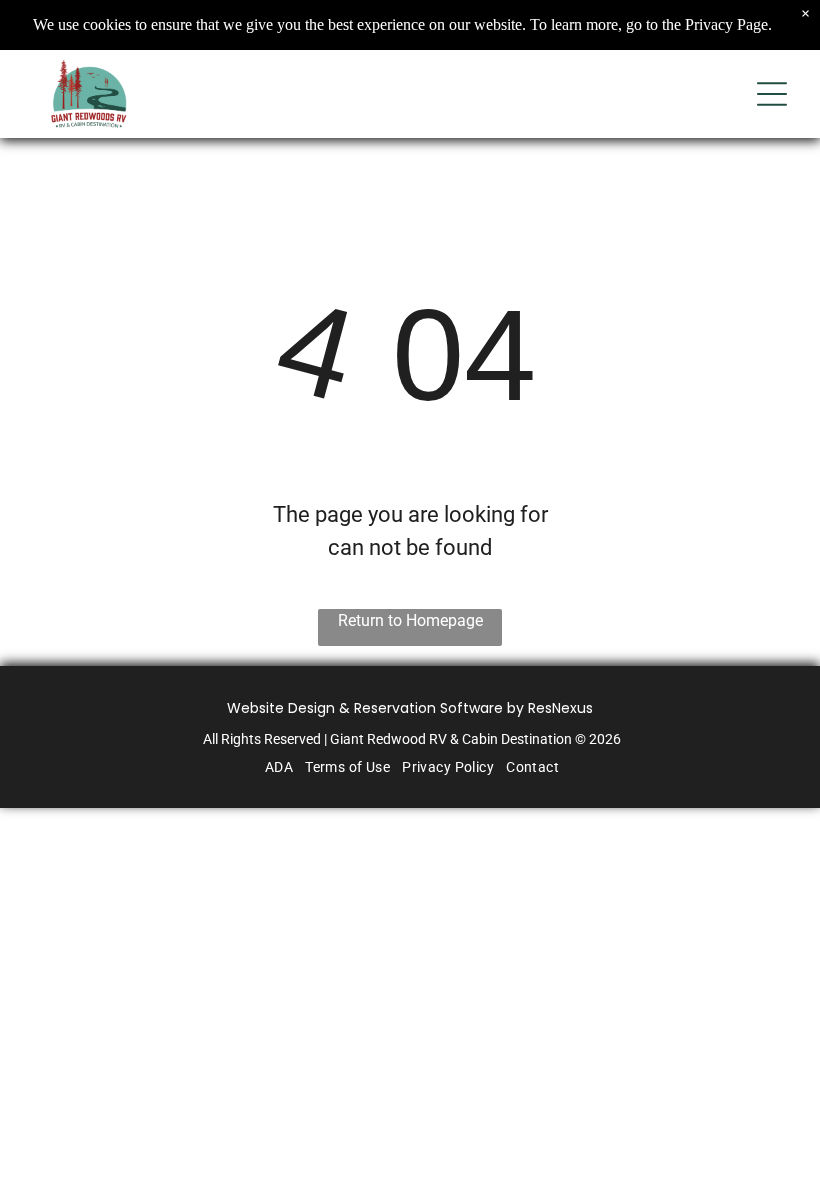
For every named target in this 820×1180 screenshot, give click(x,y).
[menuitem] (277, 767)
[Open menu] (772, 94)
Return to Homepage (410, 620)
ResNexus (560, 708)
